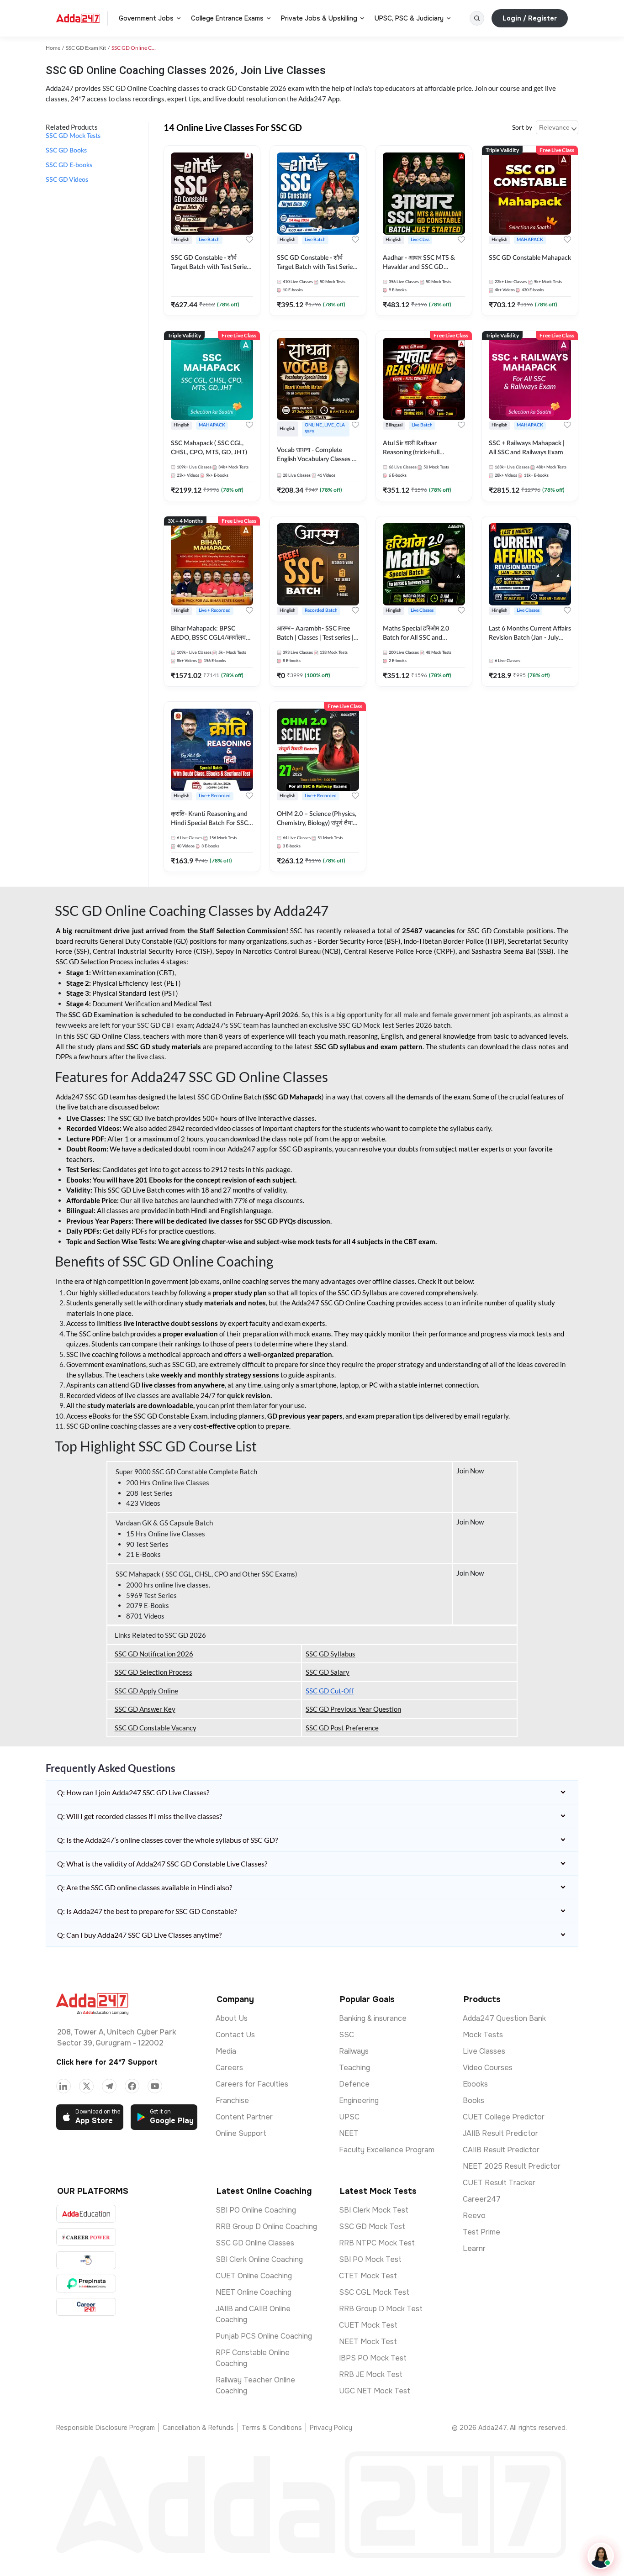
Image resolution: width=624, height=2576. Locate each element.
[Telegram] (109, 2086)
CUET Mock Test (368, 2325)
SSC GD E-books (69, 165)
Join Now (471, 1471)
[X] (86, 2086)
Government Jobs (146, 18)
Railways (354, 2051)
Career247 (482, 2199)
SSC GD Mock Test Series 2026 (386, 1025)
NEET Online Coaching (254, 2292)
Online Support (241, 2133)
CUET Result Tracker (499, 2183)
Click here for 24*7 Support (107, 2062)
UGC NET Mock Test (375, 2391)
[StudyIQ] (86, 2260)
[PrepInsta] (86, 2284)
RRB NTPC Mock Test (377, 2243)
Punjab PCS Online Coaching (264, 2336)
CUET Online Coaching (254, 2276)
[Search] (477, 18)
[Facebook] (132, 2086)
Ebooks (475, 2084)
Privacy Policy (331, 2428)
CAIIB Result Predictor (501, 2150)
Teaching (354, 2068)
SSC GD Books (66, 151)
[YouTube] (155, 2086)
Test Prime (481, 2232)
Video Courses (488, 2068)
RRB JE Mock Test (371, 2374)
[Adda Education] (86, 2214)
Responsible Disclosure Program (106, 2428)
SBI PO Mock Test (370, 2259)
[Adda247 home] (78, 18)
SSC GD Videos (67, 180)
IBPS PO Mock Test (373, 2358)
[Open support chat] (601, 2556)
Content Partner (244, 2117)
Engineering (359, 2100)
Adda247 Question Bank (504, 2018)
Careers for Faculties (252, 2084)
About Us (232, 2018)
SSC (346, 2035)
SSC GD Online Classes (255, 2243)
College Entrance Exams (227, 18)
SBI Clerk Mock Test (374, 2210)
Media (226, 2051)
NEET (349, 2133)
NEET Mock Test (368, 2342)
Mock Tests (483, 2035)
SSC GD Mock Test (372, 2226)
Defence (354, 2084)
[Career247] (86, 2307)
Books (473, 2100)
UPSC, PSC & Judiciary (409, 18)
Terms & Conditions (272, 2428)
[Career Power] (86, 2237)
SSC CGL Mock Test (374, 2292)
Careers (229, 2068)
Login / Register (530, 18)
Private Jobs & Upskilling (319, 18)
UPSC (349, 2117)
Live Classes (484, 2051)
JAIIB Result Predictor (500, 2133)
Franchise (232, 2100)
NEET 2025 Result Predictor (512, 2166)
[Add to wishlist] (249, 240)
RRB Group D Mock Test (381, 2309)
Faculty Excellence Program (387, 2150)
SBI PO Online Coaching (256, 2210)
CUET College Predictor (504, 2117)
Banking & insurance (373, 2018)
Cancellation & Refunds (198, 2428)
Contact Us (235, 2035)
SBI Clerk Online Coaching (259, 2259)
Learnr (474, 2248)
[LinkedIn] (63, 2086)
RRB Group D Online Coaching (266, 2226)
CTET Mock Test (368, 2276)
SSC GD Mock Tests (73, 136)
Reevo (474, 2216)
